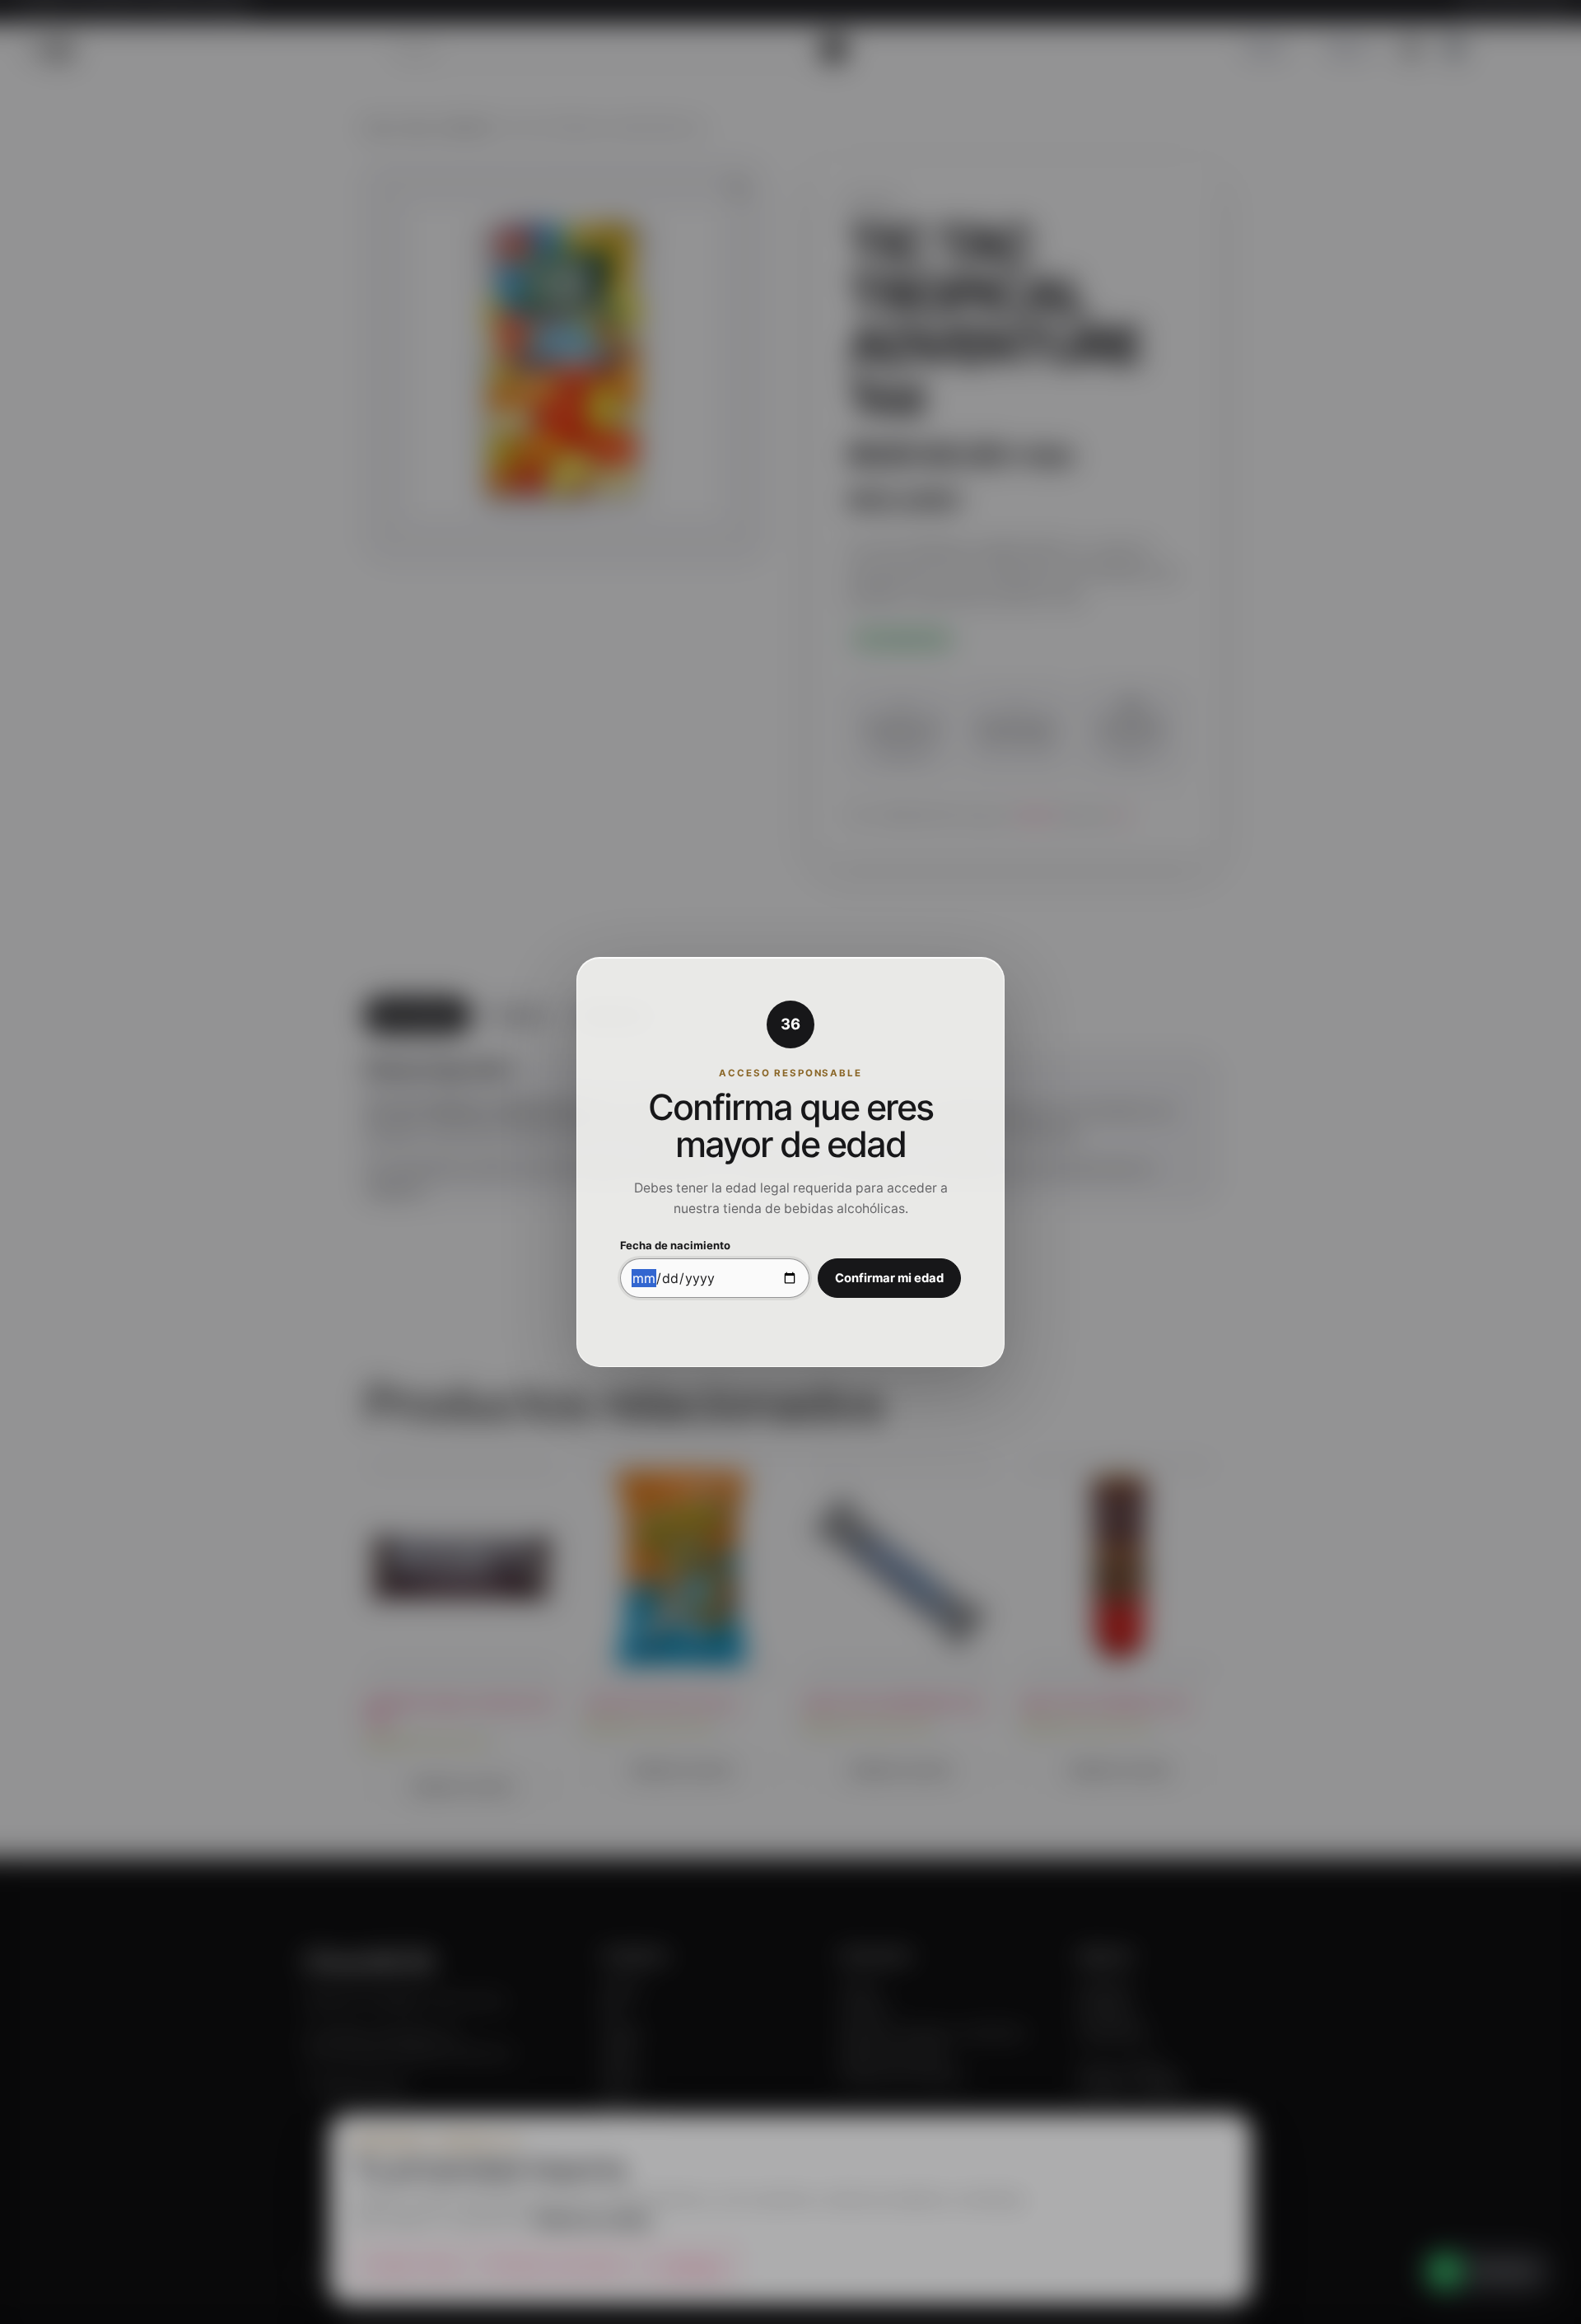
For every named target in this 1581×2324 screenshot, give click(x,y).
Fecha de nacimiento (675, 1246)
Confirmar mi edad (889, 1278)
